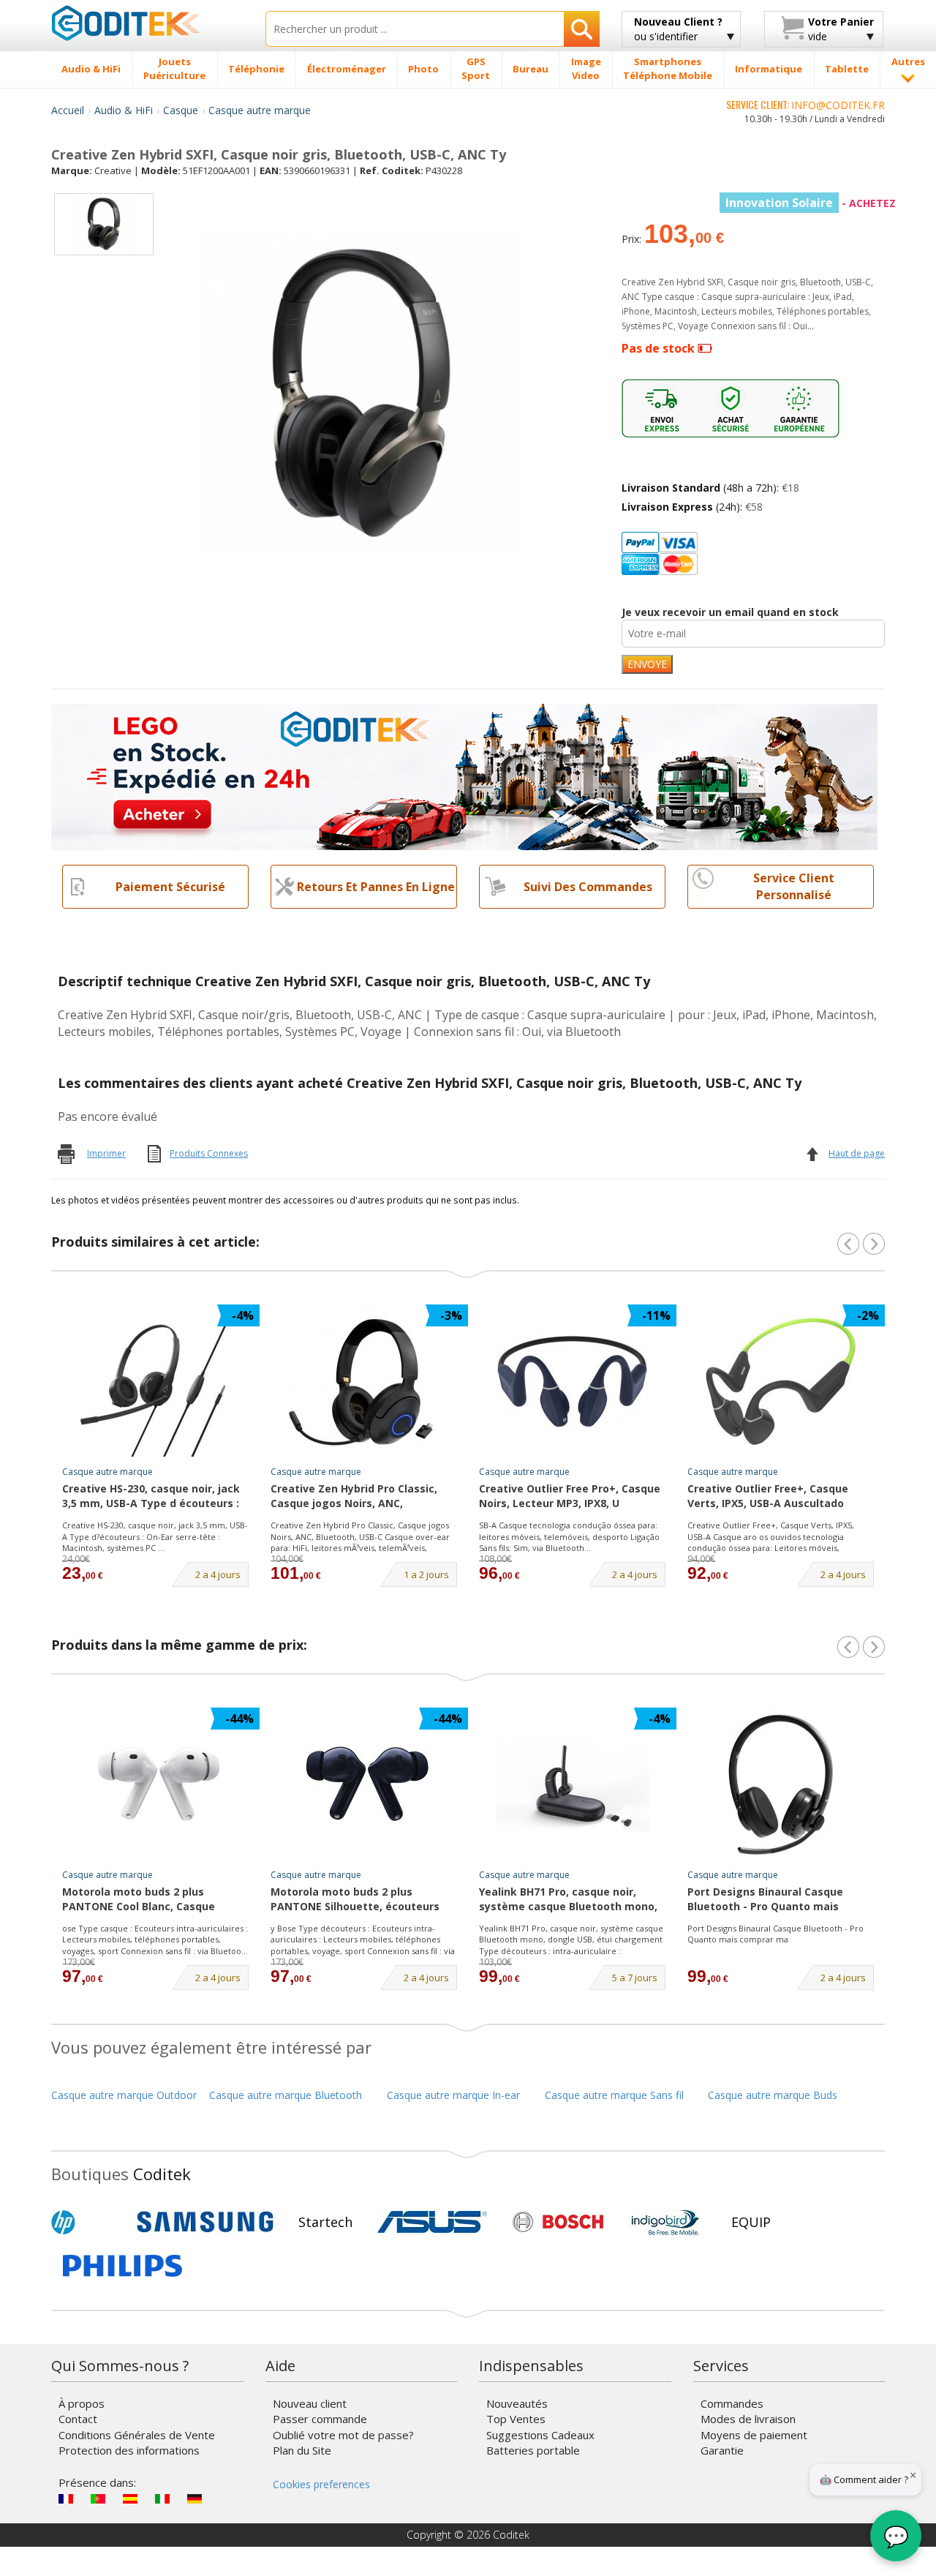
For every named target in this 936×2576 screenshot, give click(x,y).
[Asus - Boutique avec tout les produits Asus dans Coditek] (432, 2222)
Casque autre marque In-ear (453, 2095)
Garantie (722, 2450)
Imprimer (106, 1153)
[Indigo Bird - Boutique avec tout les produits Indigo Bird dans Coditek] (665, 2222)
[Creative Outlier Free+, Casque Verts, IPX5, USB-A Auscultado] (781, 1381)
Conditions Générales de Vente (137, 2435)
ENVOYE (647, 664)
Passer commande (320, 2419)
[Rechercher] (582, 29)
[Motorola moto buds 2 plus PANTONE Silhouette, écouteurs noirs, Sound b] (364, 1784)
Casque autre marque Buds (773, 2095)
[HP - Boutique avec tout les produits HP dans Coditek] (88, 2222)
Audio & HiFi (124, 110)
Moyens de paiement (754, 2435)
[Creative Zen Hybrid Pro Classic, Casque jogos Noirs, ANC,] (364, 1381)
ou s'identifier (678, 29)
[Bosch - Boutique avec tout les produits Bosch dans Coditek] (558, 2222)
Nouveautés (517, 2403)
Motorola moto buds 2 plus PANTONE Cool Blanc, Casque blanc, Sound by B (139, 1900)
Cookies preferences (321, 2484)
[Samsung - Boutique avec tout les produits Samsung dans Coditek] (205, 2222)
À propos (82, 2403)
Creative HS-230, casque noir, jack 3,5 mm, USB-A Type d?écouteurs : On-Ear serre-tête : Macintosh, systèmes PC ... (155, 1536)
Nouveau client (310, 2403)
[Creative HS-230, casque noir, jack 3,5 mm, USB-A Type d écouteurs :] (156, 1381)
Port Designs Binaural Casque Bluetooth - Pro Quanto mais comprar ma (765, 1900)
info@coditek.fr (838, 105)
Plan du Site (302, 2450)
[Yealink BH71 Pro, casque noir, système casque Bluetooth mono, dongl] (573, 1784)
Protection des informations (129, 2450)
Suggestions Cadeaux (540, 2435)
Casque (181, 110)
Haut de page (857, 1153)
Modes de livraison (748, 2419)
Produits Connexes (209, 1153)
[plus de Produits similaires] (874, 1244)
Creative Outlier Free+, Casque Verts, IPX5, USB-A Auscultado (768, 1496)
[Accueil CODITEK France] (147, 23)
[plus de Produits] (874, 1647)
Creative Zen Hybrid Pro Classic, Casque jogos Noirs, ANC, (354, 1496)
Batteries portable (533, 2450)
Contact (78, 2419)
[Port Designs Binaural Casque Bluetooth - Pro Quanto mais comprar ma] (781, 1784)
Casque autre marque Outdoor (124, 2095)
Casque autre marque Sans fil (614, 2095)
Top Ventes (516, 2419)
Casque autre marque (260, 110)
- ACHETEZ (811, 203)
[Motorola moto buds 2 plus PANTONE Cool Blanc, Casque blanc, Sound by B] (156, 1784)
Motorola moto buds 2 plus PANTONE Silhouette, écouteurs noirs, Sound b (355, 1900)
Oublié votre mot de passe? (343, 2435)
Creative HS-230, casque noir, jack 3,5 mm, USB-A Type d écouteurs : (151, 1496)
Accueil (68, 110)
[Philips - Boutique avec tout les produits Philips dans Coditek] (122, 2266)
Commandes (732, 2403)
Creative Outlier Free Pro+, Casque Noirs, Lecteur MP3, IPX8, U (570, 1496)
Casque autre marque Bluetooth (286, 2095)
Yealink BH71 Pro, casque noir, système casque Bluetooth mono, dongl (568, 1900)
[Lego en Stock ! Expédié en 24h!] (464, 776)
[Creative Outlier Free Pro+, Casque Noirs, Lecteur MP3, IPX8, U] (573, 1381)
